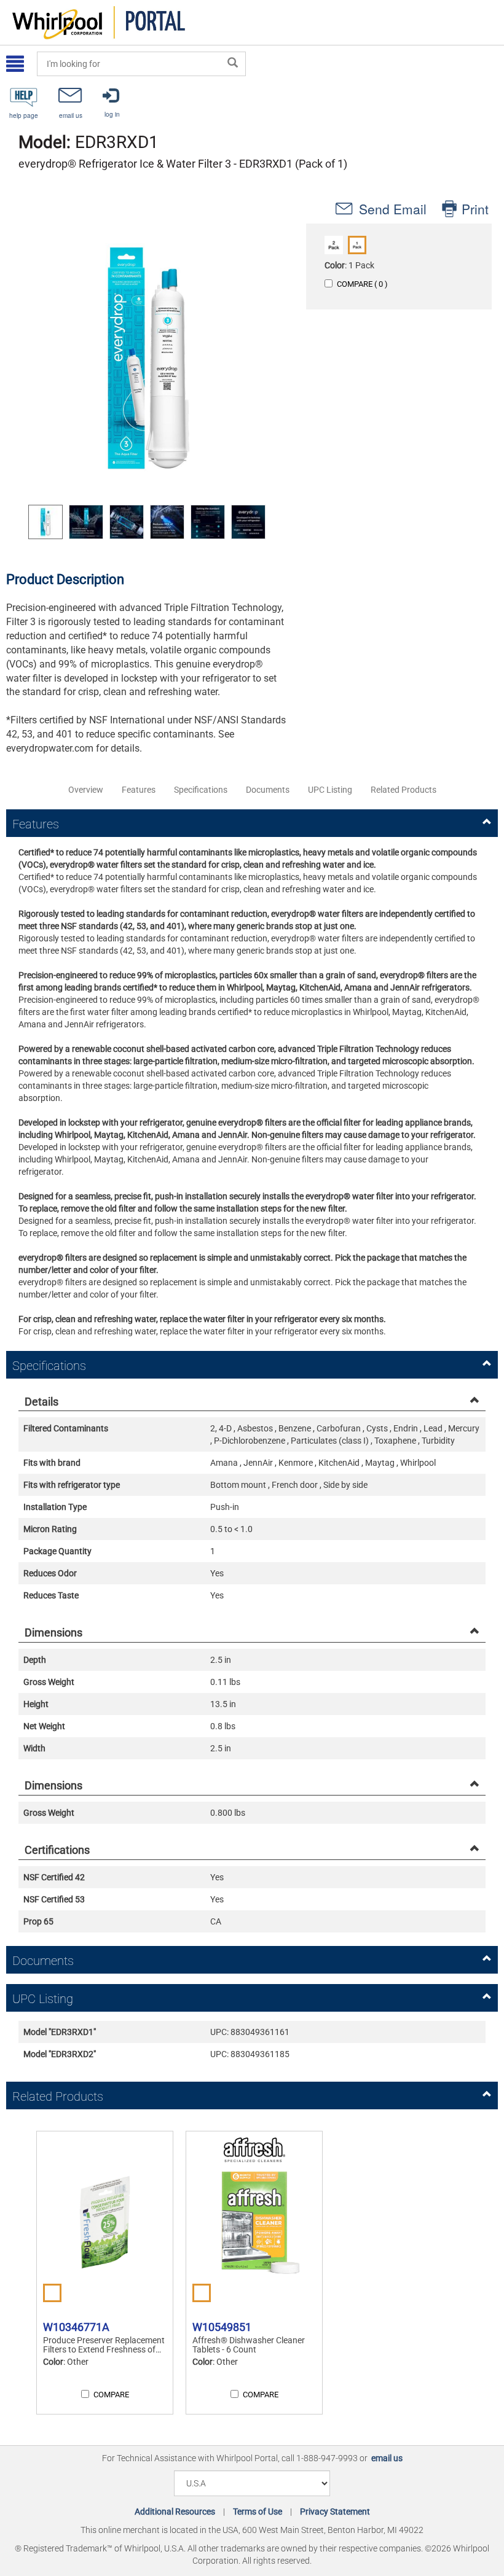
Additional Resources (175, 2512)
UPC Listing (330, 790)
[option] (45, 522)
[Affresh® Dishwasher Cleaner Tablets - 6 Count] (254, 2222)
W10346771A (76, 2327)
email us (387, 2458)
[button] (147, 358)
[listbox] (147, 522)
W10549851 (222, 2327)
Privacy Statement (335, 2512)
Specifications (201, 790)
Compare (111, 2395)
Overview (86, 790)
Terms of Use (258, 2512)
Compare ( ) (362, 284)
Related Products (404, 790)
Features (139, 790)
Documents (268, 790)
